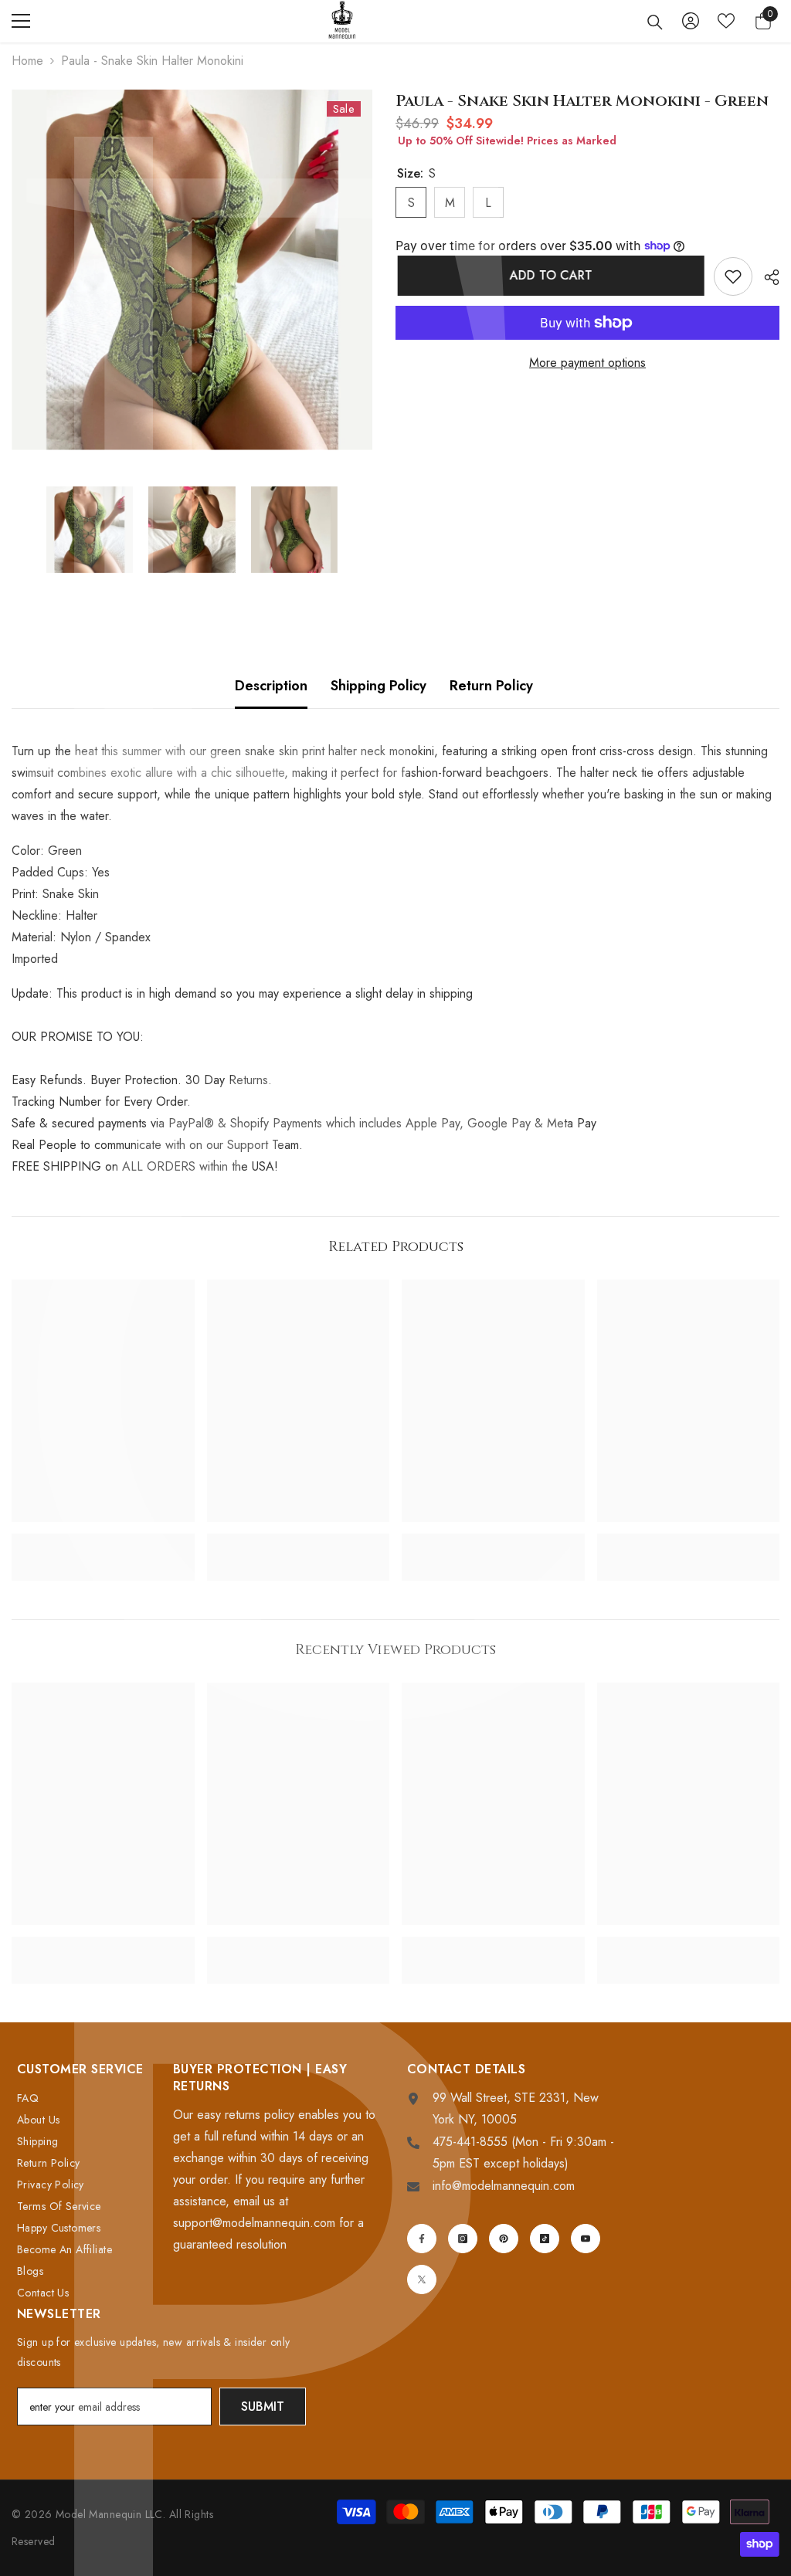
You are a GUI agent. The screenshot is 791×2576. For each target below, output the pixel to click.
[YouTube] (586, 2239)
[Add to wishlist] (733, 276)
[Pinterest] (504, 2239)
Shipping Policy (379, 686)
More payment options (587, 363)
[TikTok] (545, 2239)
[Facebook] (422, 2239)
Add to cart (549, 275)
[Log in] (691, 21)
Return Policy (491, 686)
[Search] (655, 22)
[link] (103, 1541)
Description (271, 686)
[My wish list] (726, 21)
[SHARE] (766, 277)
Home (27, 61)
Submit (263, 2407)
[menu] (21, 21)
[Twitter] (422, 2279)
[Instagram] (463, 2239)
